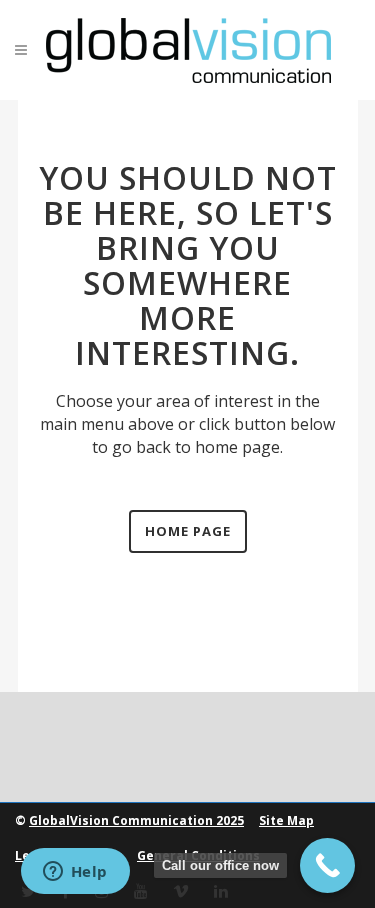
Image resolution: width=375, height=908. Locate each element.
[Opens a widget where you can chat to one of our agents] (75, 873)
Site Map (286, 820)
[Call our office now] (327, 865)
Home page (188, 531)
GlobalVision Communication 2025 (136, 820)
